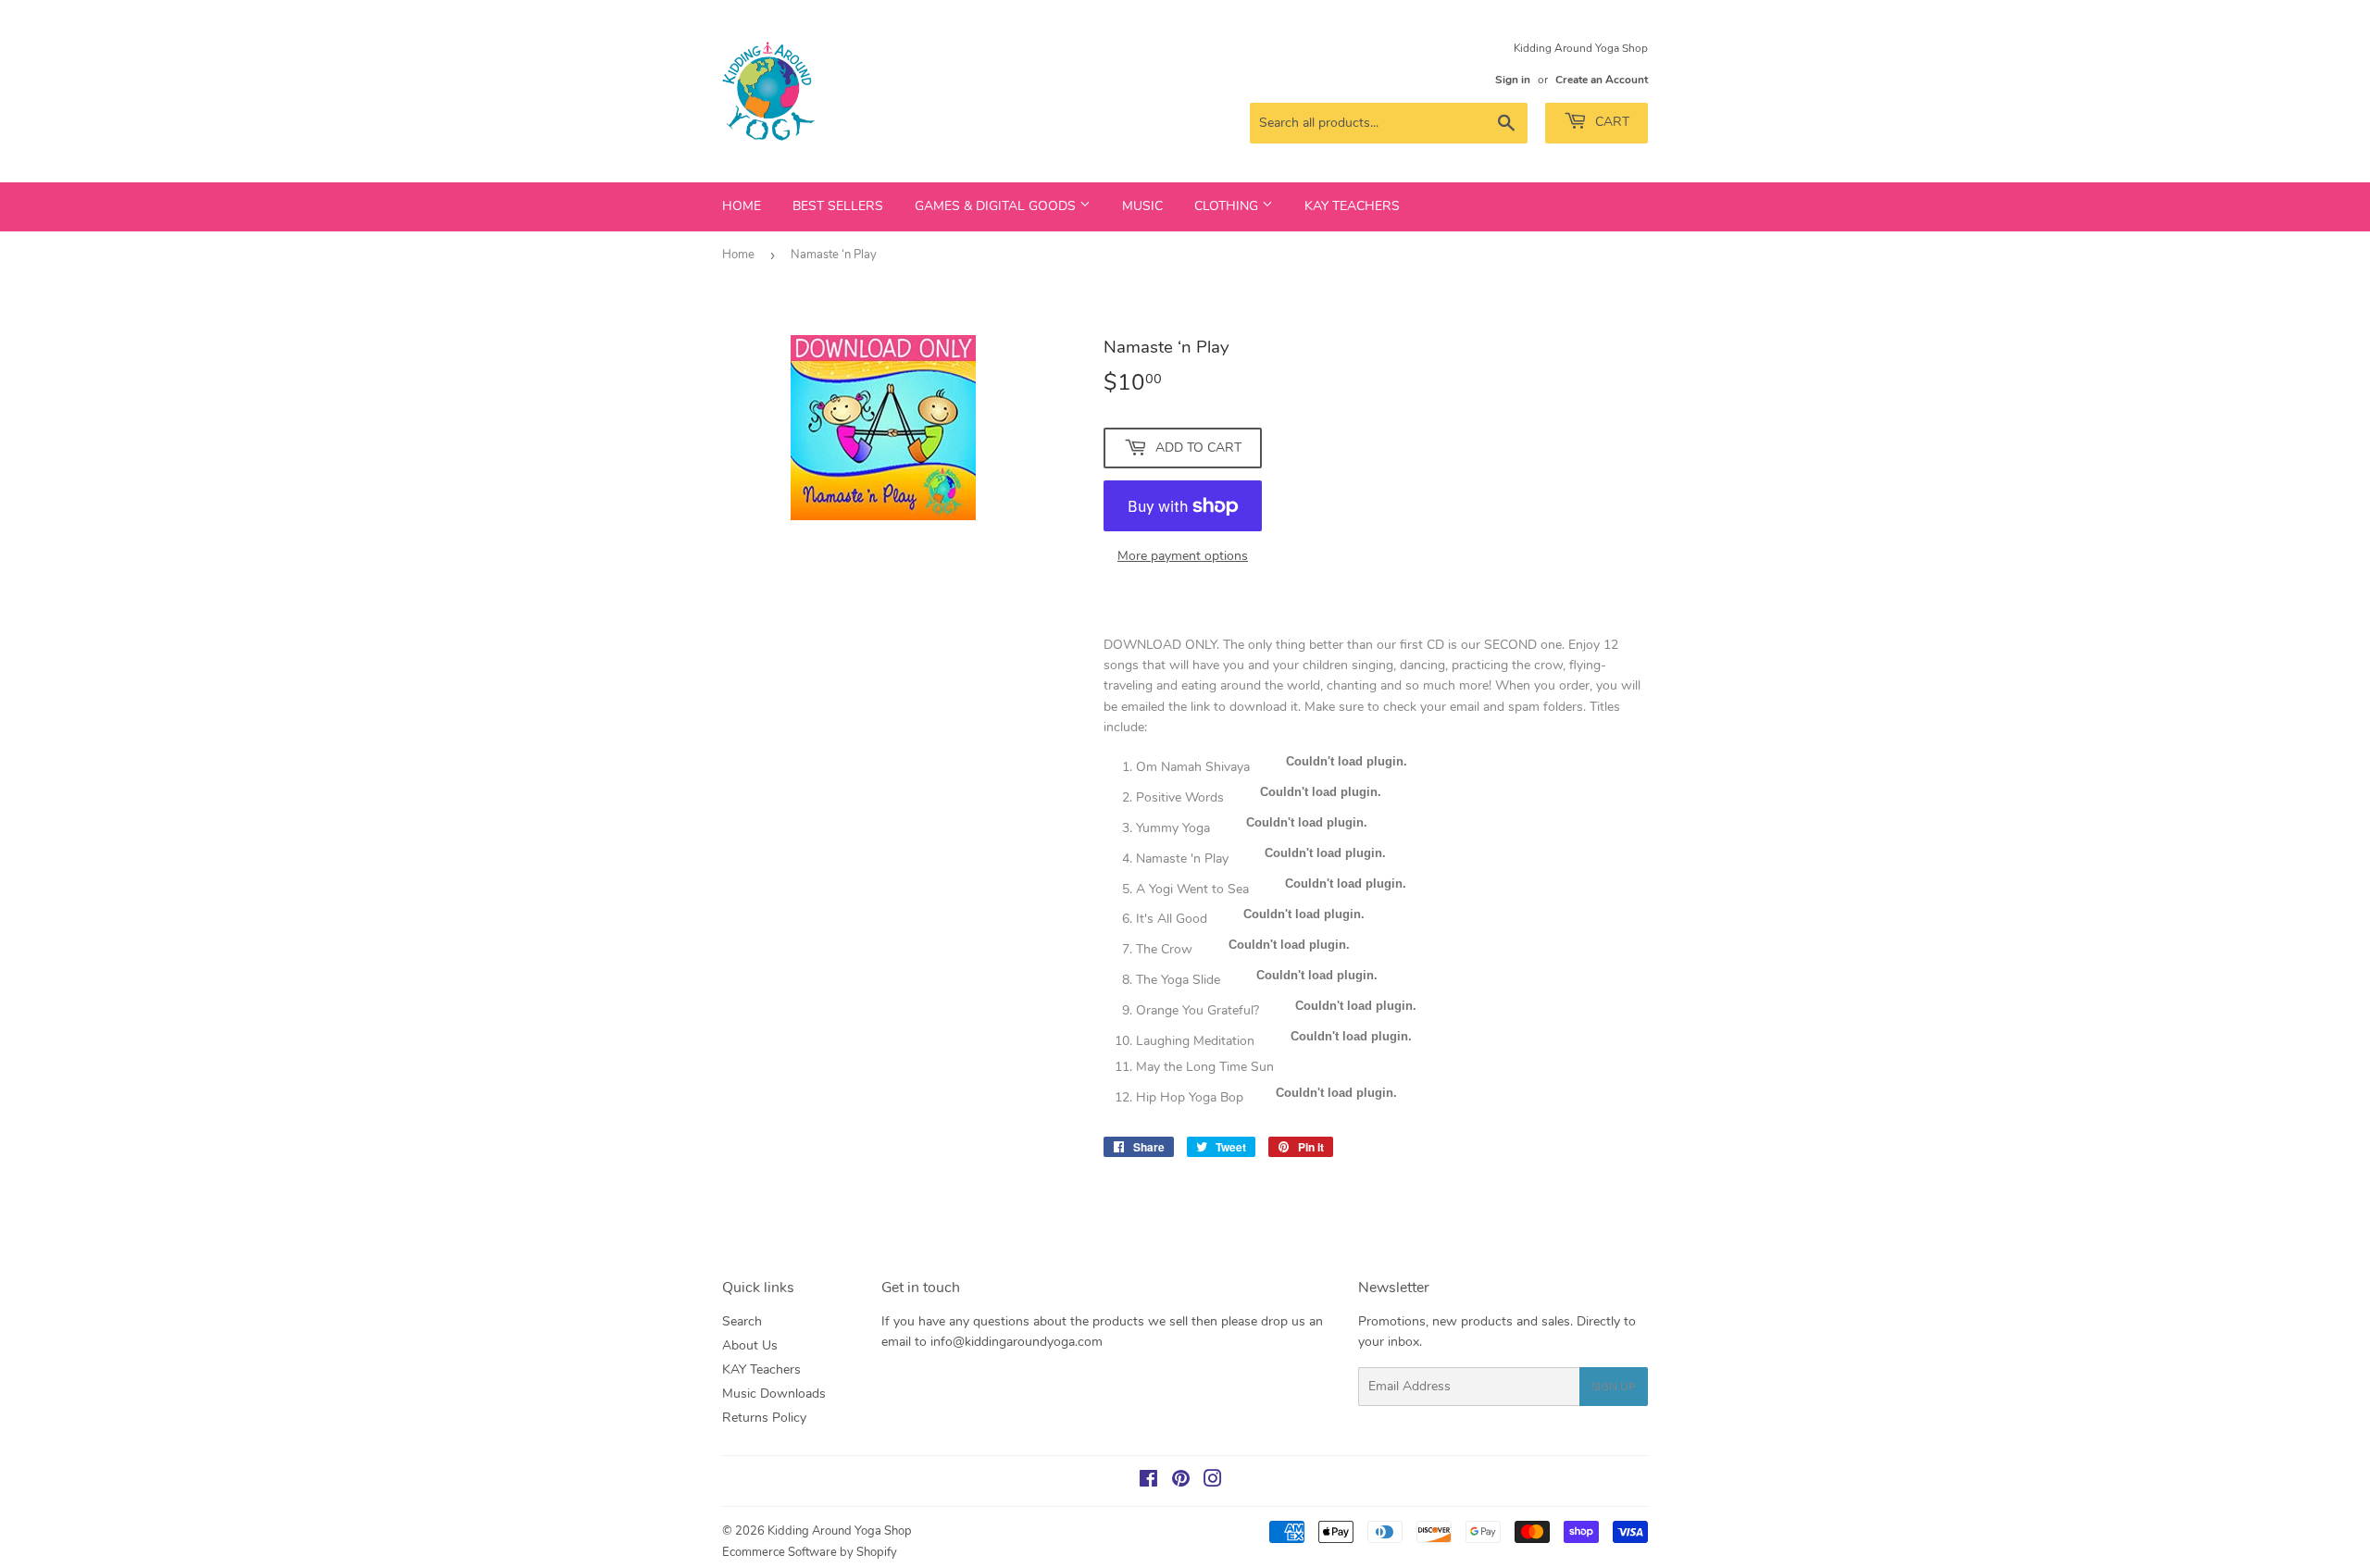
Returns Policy (764, 1418)
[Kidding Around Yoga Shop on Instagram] (1213, 1481)
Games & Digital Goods (997, 206)
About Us (750, 1345)
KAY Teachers (1352, 206)
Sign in (1513, 80)
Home (742, 206)
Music (1142, 206)
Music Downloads (774, 1394)
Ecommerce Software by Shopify (810, 1552)
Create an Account (1602, 80)
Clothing (1228, 206)
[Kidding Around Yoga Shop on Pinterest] (1181, 1481)
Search (742, 1321)
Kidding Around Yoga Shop (840, 1531)
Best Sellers (838, 206)
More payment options (1183, 556)
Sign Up (1614, 1387)
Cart (1610, 122)
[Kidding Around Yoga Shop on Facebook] (1148, 1481)
